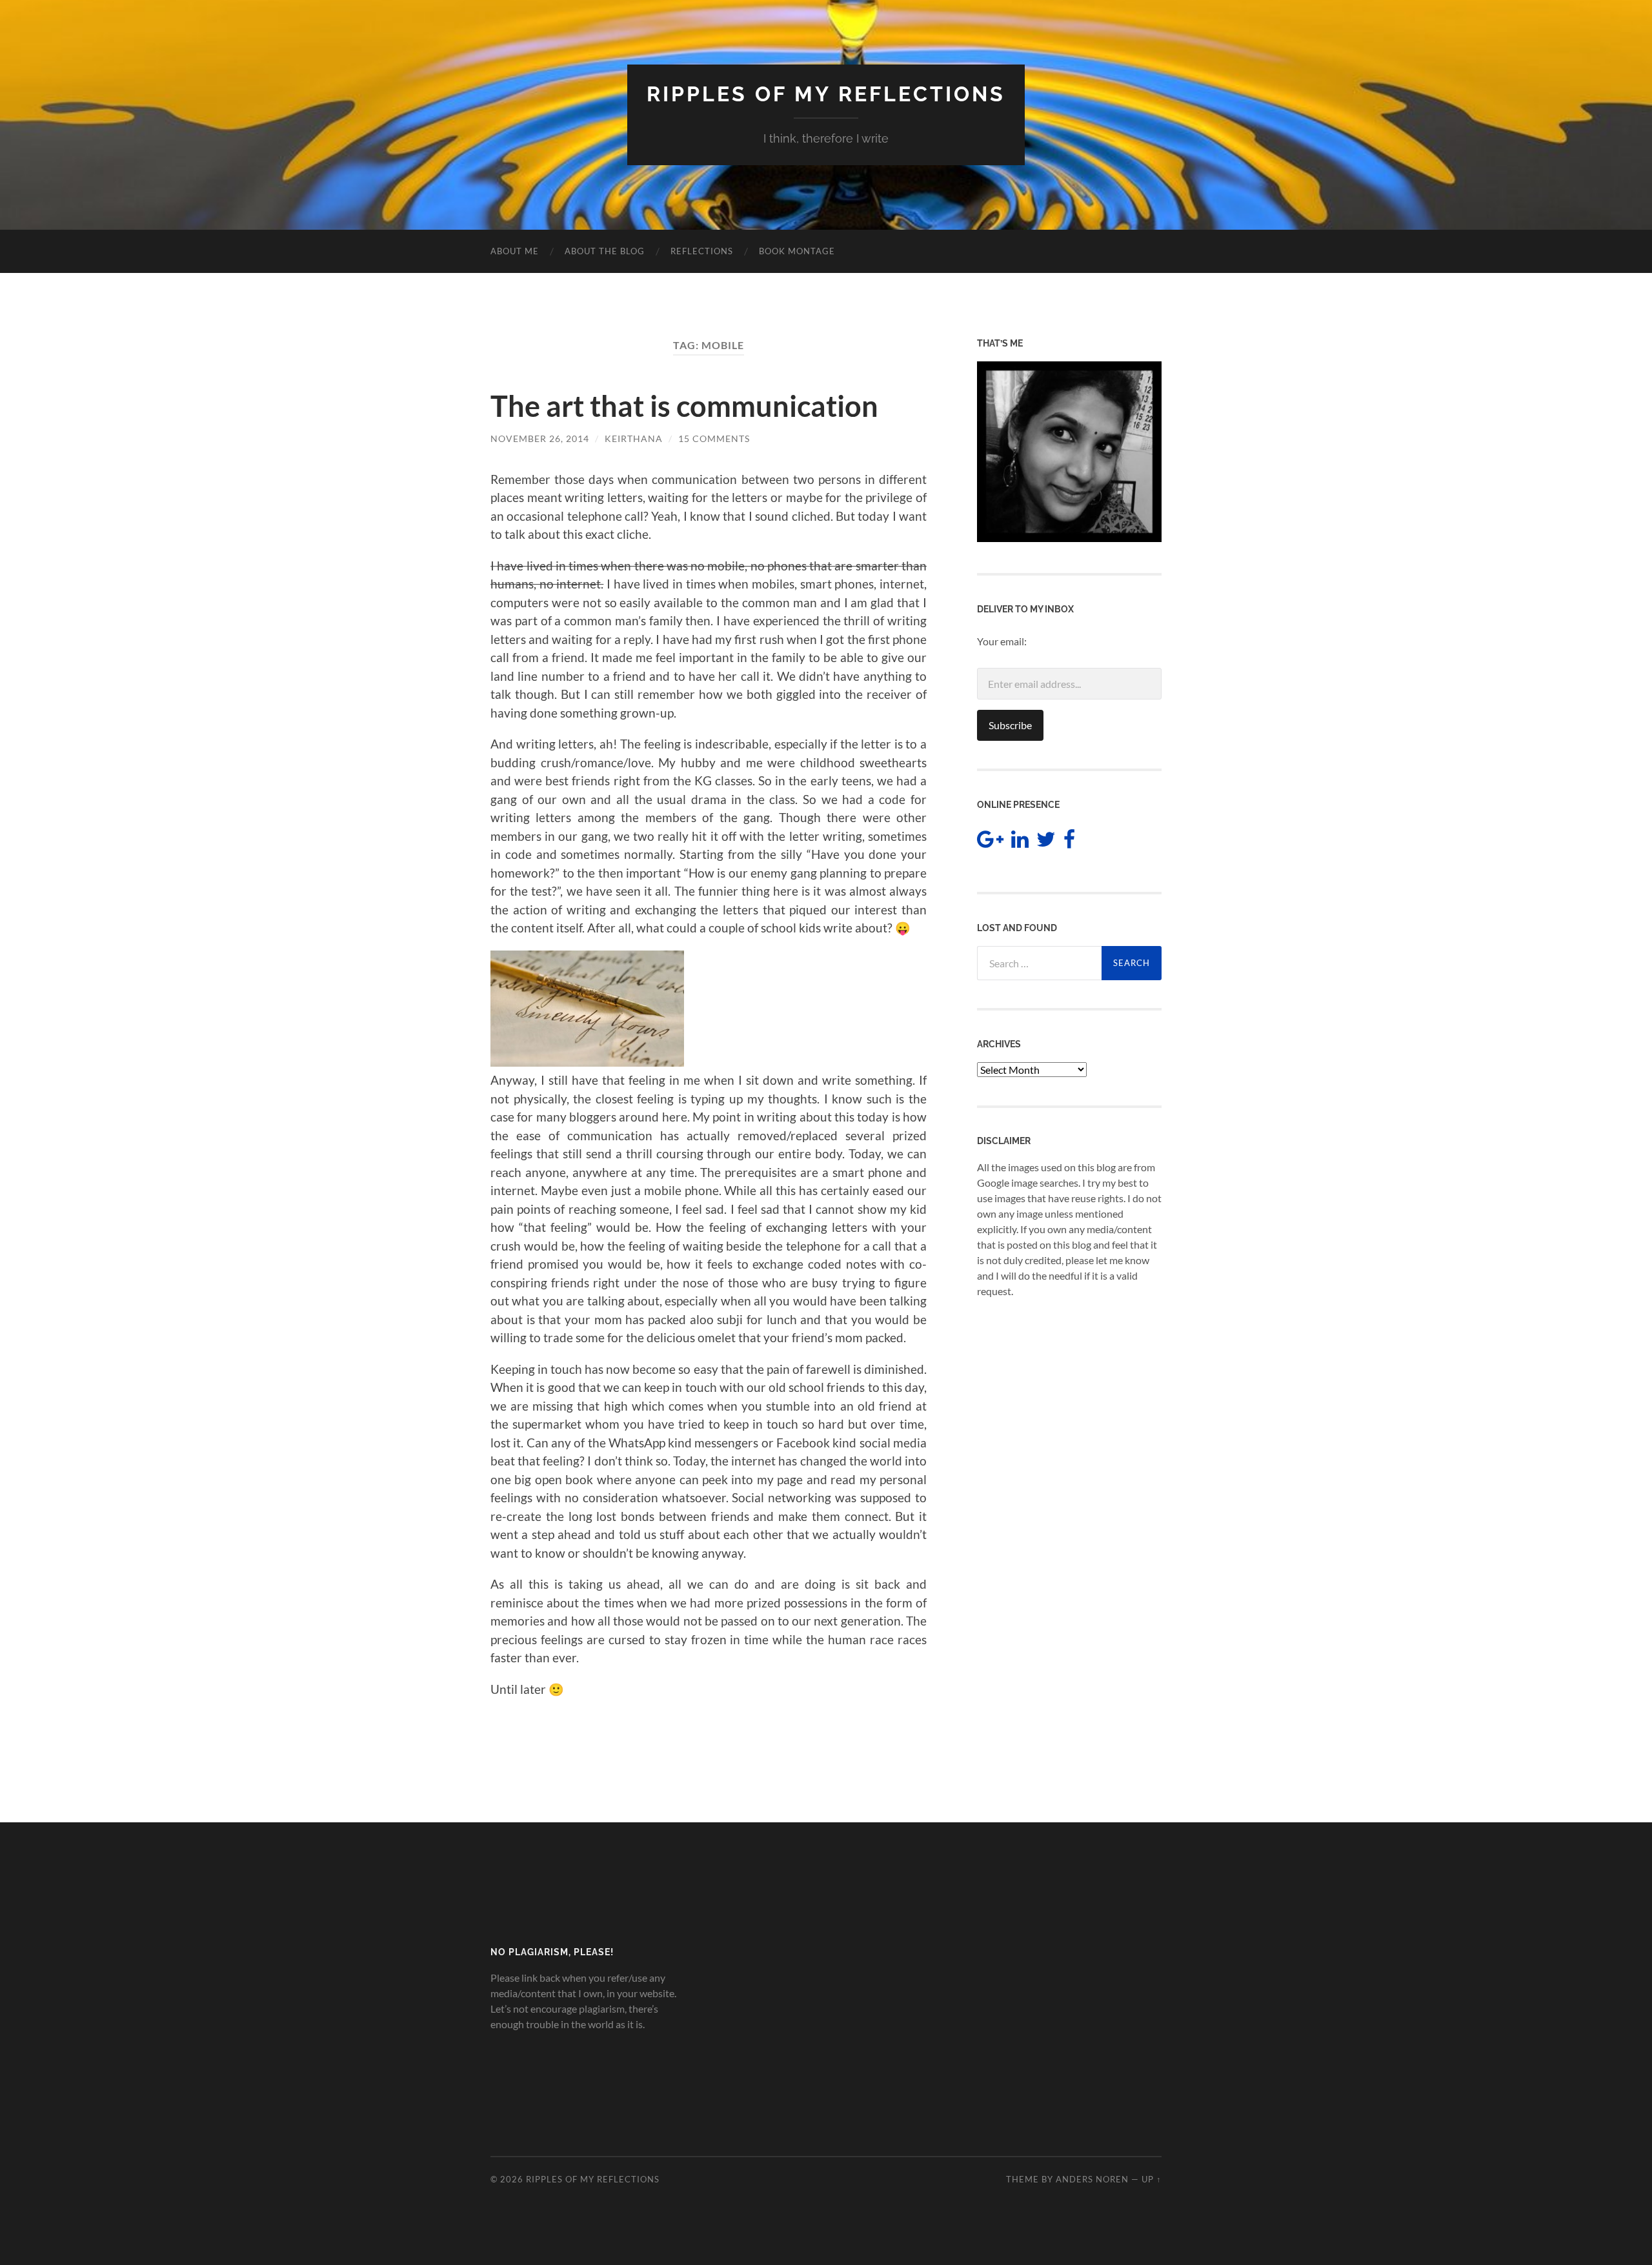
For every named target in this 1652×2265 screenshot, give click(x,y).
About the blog (605, 251)
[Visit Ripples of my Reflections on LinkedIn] (1020, 842)
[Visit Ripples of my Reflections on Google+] (990, 842)
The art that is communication (684, 406)
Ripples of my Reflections (826, 94)
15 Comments (714, 438)
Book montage (797, 251)
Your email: (1002, 641)
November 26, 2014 (540, 438)
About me (515, 251)
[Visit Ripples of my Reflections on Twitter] (1046, 842)
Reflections (702, 251)
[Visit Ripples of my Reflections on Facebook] (1069, 842)
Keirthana (634, 438)
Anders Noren (1092, 2179)
